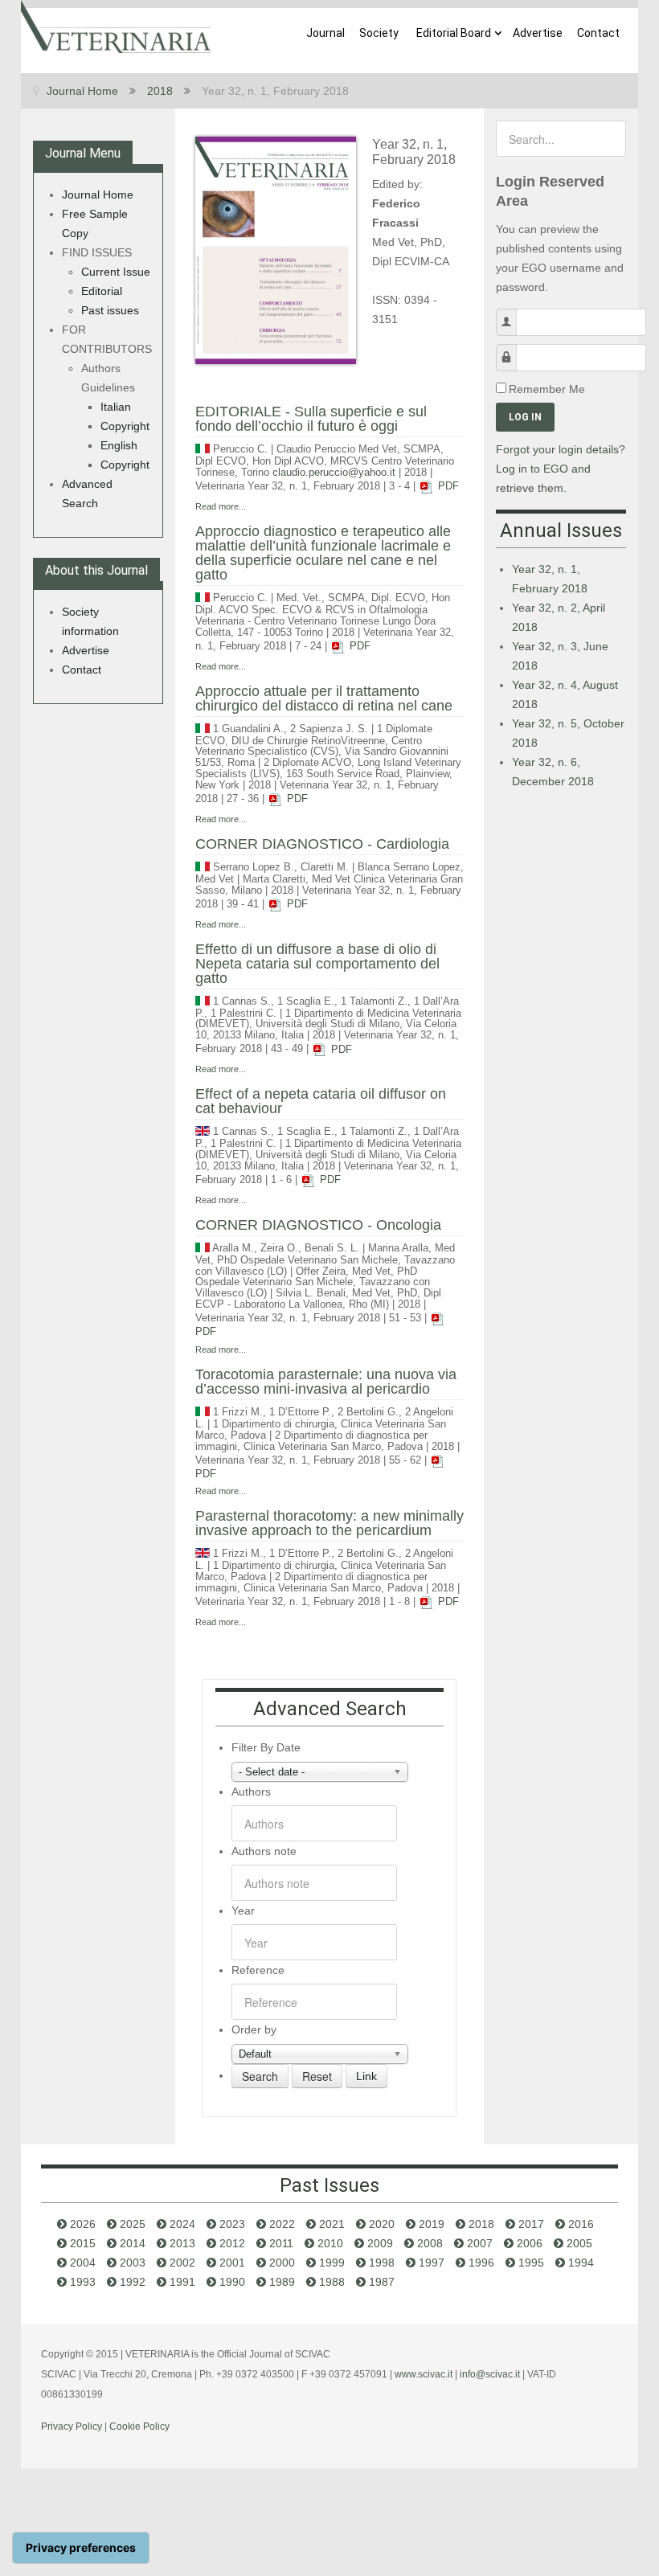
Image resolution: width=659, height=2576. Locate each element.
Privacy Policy (72, 2427)
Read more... (221, 506)
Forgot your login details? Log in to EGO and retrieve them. (561, 469)
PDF (447, 486)
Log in (525, 417)
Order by (254, 2029)
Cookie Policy (139, 2427)
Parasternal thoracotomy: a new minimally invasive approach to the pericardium (329, 1523)
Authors (251, 1792)
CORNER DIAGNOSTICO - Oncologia (318, 1225)
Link (366, 2076)
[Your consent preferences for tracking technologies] (81, 2548)
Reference (258, 1970)
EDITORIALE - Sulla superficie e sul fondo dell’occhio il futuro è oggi (311, 419)
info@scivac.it (490, 2374)
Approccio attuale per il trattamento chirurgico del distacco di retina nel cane (324, 698)
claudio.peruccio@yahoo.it (334, 473)
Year (243, 1910)
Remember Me (547, 389)
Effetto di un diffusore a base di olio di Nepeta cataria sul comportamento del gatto (317, 964)
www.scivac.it (424, 2374)
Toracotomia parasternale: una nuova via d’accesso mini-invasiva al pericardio (326, 1382)
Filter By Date (266, 1747)
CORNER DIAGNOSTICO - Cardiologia (322, 844)
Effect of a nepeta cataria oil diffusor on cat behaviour (321, 1101)
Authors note (264, 1851)
